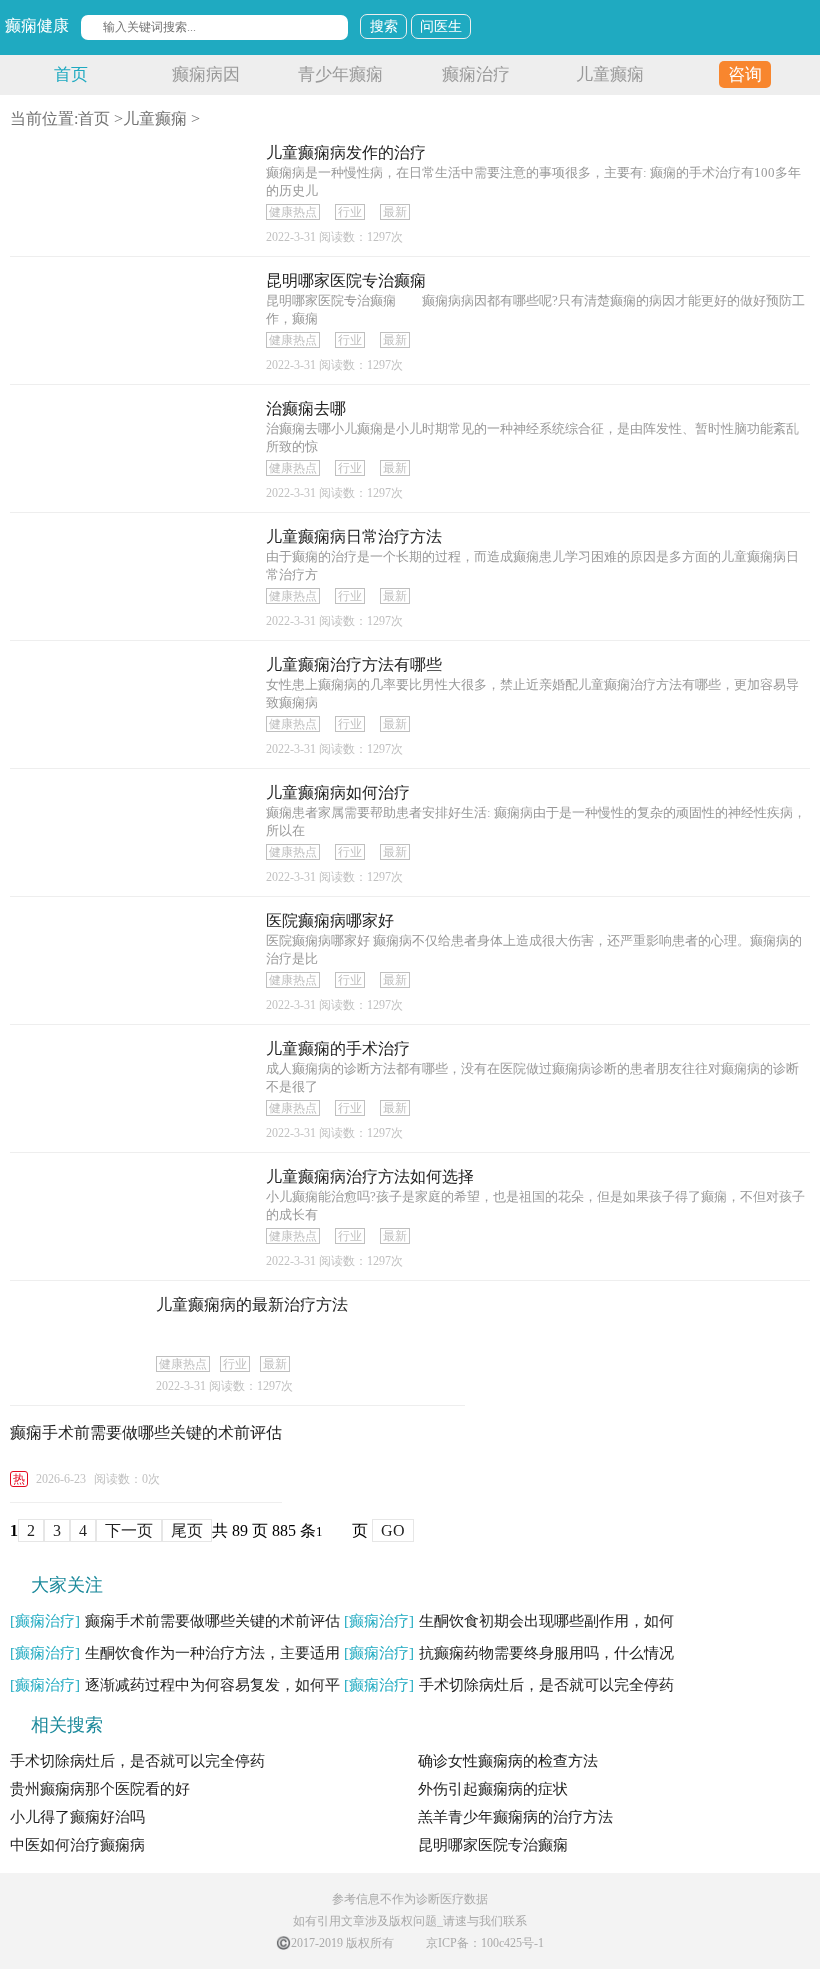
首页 (71, 74)
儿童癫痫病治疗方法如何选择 (370, 1176)
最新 (395, 212)
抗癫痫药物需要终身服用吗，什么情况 (509, 1653)
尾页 (187, 1530)
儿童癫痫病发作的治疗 (346, 152)
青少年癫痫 (340, 74)
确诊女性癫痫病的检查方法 (508, 1761)
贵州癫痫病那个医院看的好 (100, 1789)
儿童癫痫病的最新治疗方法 (252, 1304)
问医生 (441, 26)
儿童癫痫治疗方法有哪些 (354, 664)
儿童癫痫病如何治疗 (338, 792)
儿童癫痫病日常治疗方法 (354, 536)
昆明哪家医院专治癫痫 (346, 280)
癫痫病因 (206, 74)
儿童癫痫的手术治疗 (338, 1048)
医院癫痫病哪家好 (330, 920)
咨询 (745, 74)
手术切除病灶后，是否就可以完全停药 (509, 1685)
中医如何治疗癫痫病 (77, 1845)
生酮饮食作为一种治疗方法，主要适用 (175, 1653)
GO (393, 1530)
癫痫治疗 (476, 74)
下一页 (129, 1530)
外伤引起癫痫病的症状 (493, 1789)
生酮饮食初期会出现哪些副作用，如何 (509, 1621)
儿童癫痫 (610, 74)
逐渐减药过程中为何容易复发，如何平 (175, 1685)
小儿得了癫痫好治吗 (77, 1817)
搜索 (384, 26)
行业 (350, 212)
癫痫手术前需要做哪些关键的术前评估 (146, 1432)
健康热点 (293, 212)
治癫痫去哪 (306, 408)
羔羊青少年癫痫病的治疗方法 (515, 1817)
